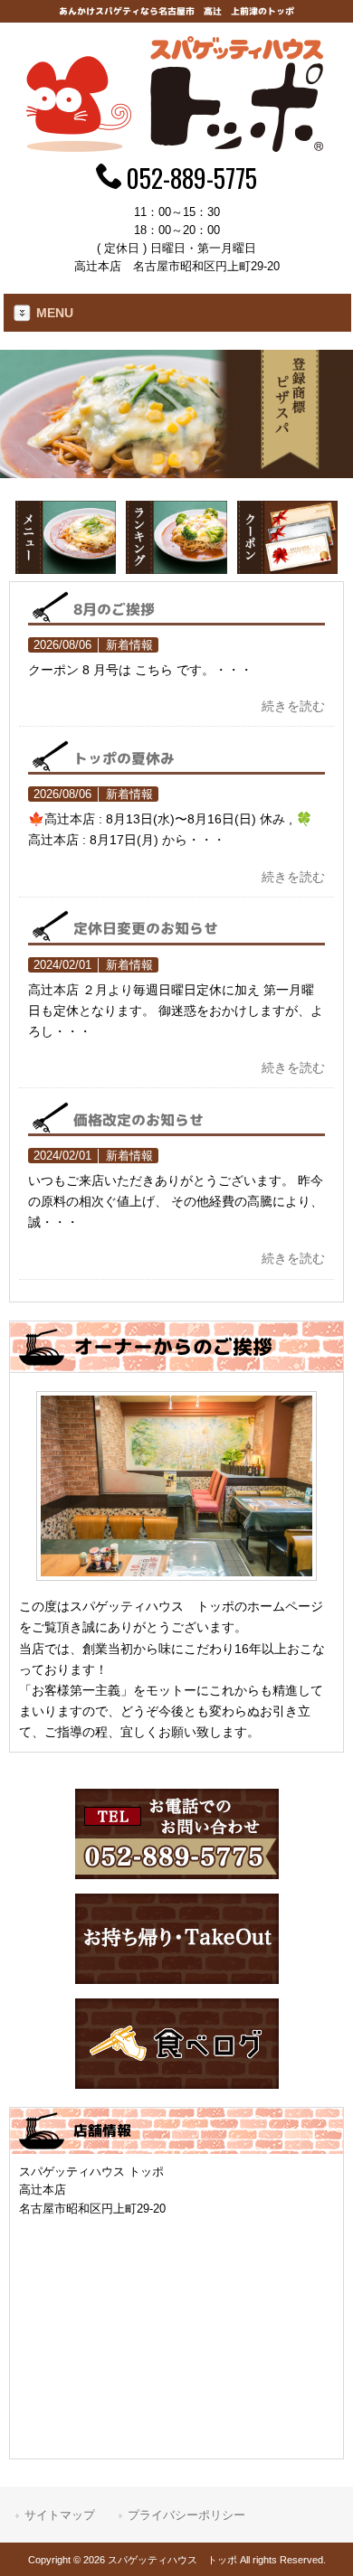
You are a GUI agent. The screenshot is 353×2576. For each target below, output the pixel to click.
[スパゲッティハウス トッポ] (176, 147)
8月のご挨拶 (114, 609)
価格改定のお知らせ (138, 1119)
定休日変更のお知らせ (146, 928)
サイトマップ (60, 2515)
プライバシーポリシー (186, 2515)
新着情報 (129, 645)
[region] (176, 414)
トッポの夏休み (124, 758)
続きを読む (293, 706)
